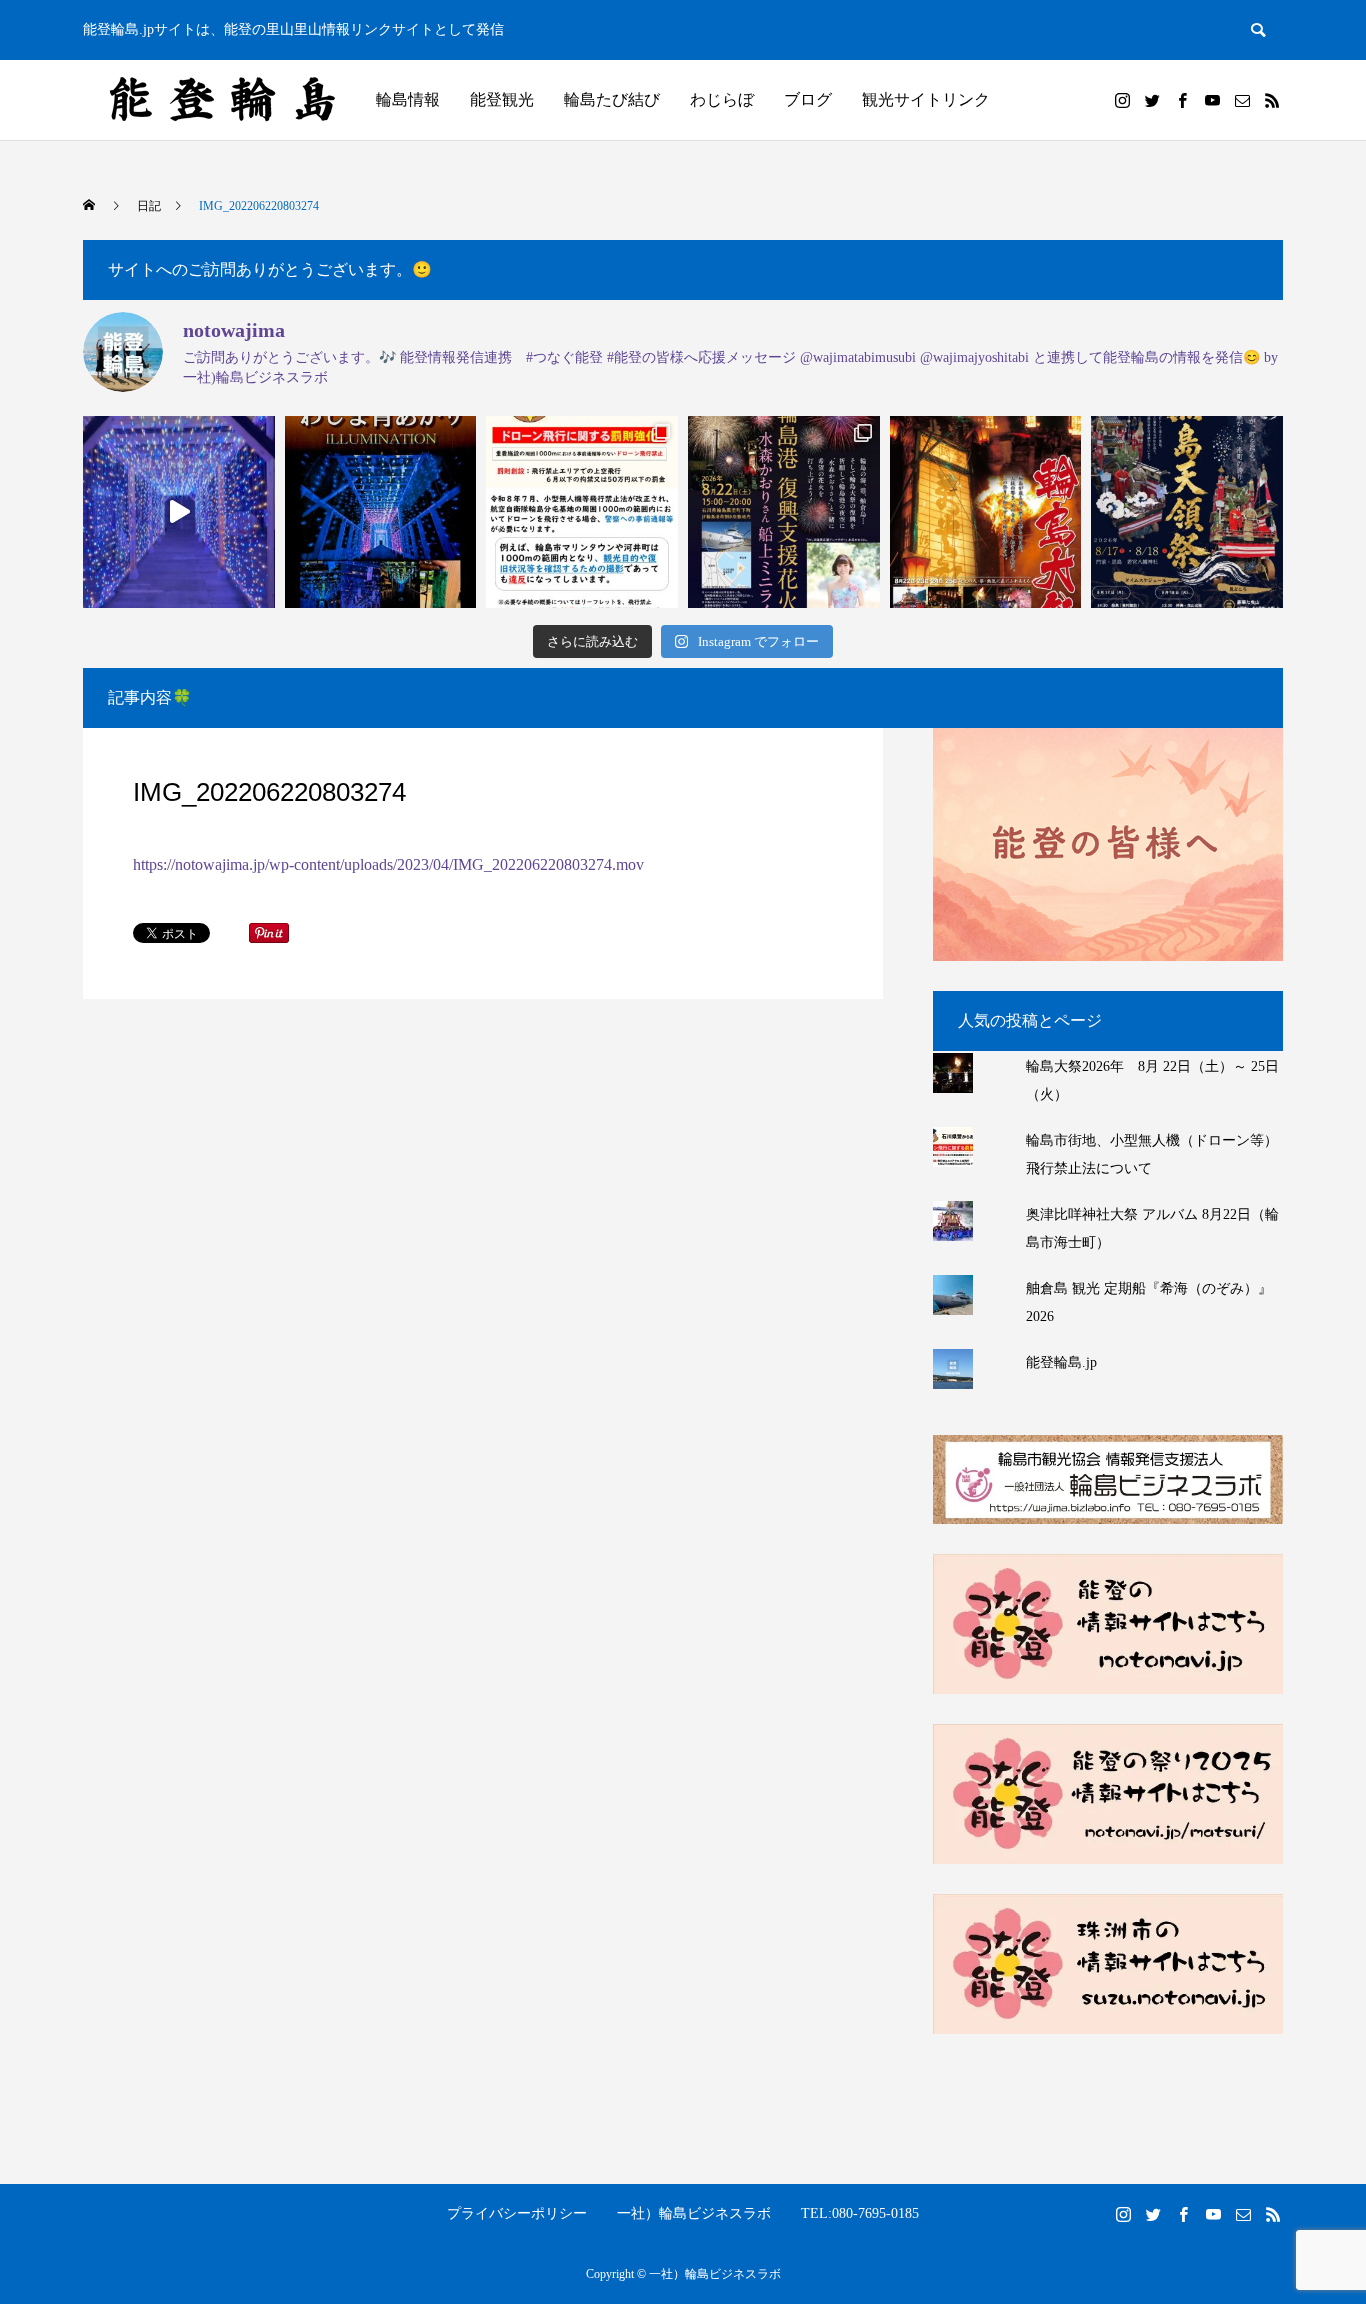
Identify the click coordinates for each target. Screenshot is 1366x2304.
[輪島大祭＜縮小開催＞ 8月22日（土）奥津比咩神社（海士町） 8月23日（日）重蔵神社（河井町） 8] (986, 512)
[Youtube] (1212, 100)
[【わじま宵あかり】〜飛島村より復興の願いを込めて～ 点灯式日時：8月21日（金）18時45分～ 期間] (381, 512)
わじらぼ (722, 99)
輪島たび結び (612, 99)
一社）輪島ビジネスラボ (694, 2213)
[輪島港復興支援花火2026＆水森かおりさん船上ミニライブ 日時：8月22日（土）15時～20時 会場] (784, 512)
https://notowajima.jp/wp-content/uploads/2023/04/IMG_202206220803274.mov (388, 864)
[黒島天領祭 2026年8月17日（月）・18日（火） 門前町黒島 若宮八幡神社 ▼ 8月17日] (1187, 512)
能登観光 (502, 99)
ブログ (808, 99)
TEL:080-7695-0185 (860, 2213)
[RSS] (1272, 100)
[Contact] (1242, 100)
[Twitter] (1152, 100)
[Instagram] (1122, 100)
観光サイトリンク (926, 99)
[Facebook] (1182, 100)
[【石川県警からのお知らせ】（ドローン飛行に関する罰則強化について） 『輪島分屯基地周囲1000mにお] (582, 512)
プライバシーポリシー (517, 2213)
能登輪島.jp (1061, 1362)
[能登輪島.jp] (223, 100)
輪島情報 (408, 99)
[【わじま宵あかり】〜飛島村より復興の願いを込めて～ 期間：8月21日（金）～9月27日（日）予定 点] (179, 512)
